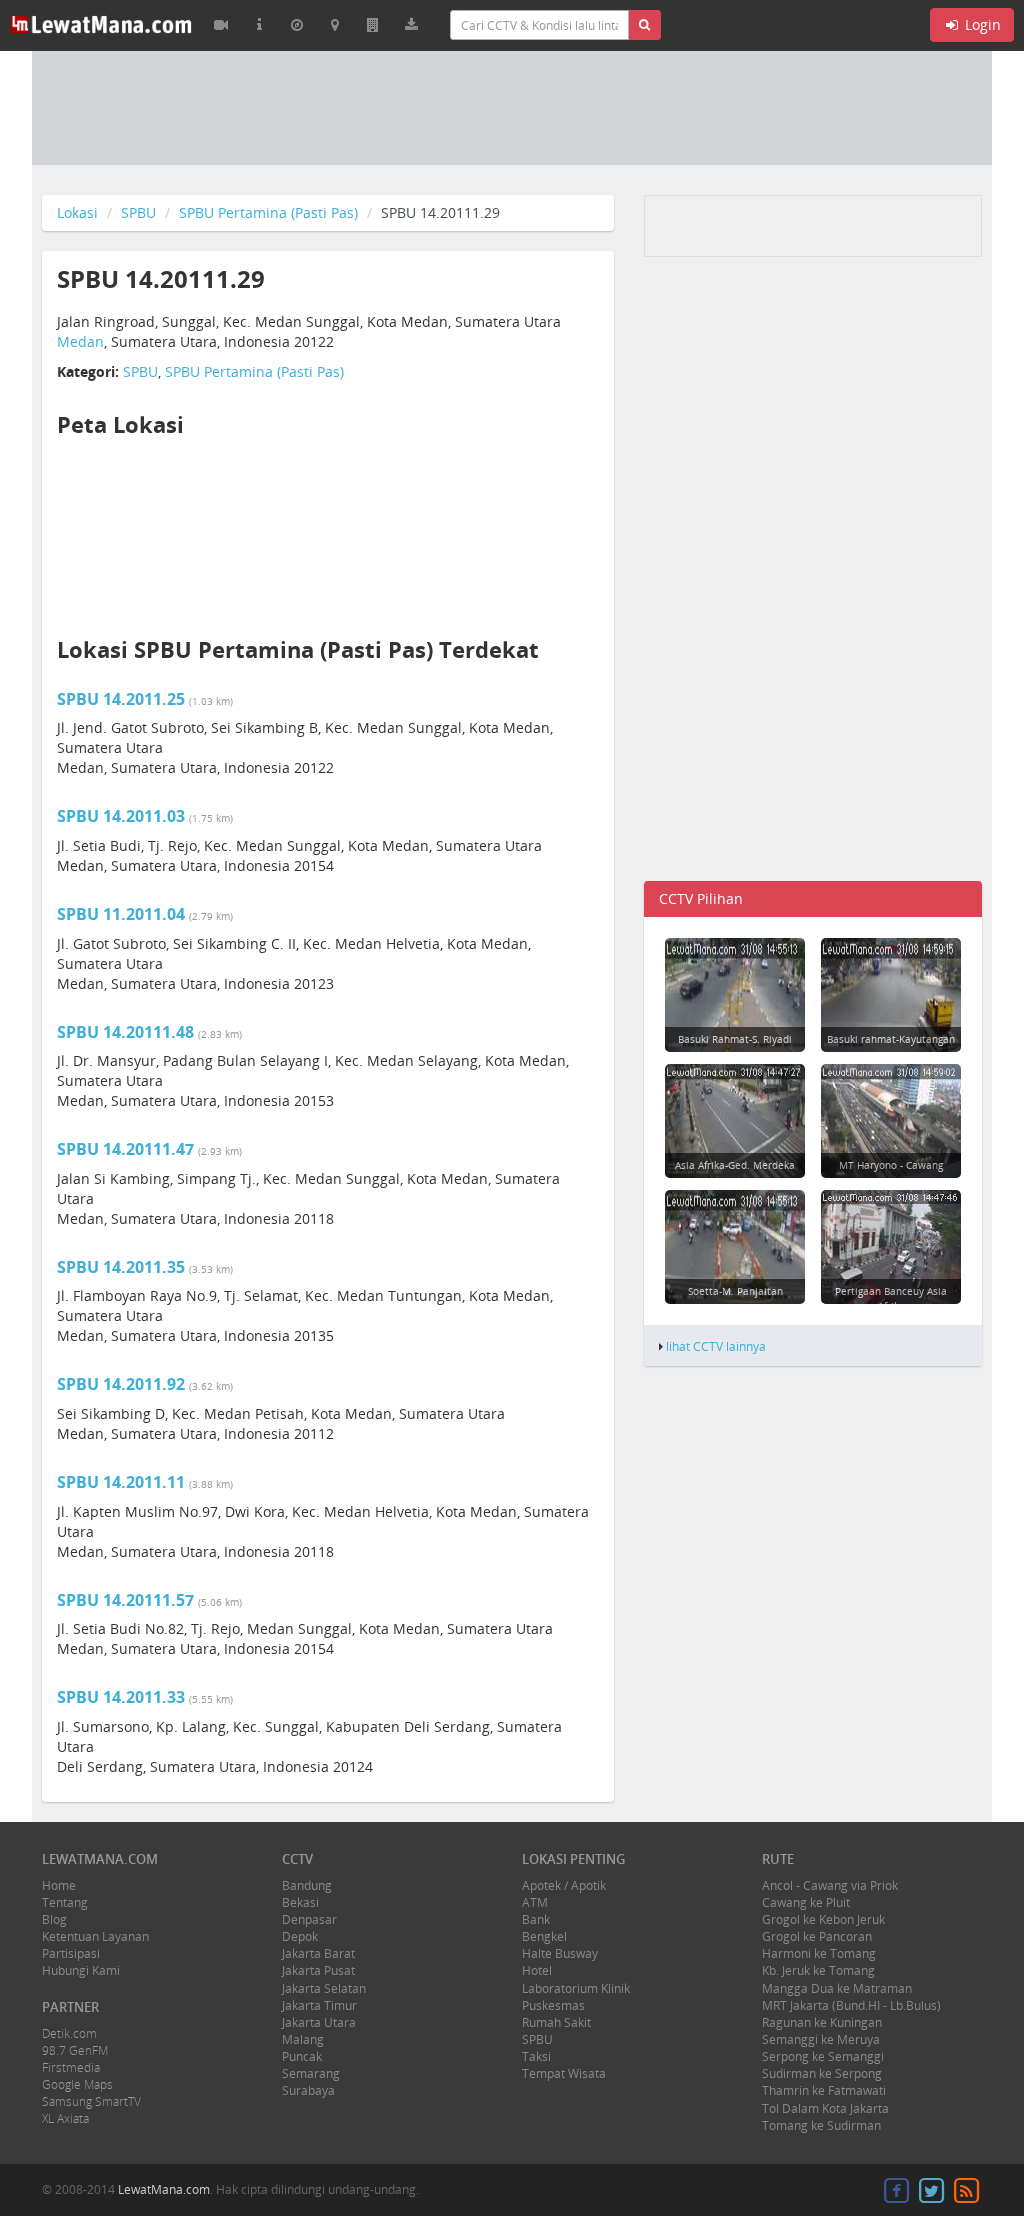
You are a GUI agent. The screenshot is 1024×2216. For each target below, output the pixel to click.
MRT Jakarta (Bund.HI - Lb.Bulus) (851, 2005)
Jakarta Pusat (318, 1970)
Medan (80, 341)
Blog (54, 1919)
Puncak (302, 2056)
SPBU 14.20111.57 (125, 1600)
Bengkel (544, 1936)
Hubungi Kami (81, 1970)
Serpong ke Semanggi (823, 2056)
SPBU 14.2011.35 (121, 1267)
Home (59, 1885)
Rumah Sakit (556, 2022)
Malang (303, 2039)
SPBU (138, 212)
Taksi (536, 2056)
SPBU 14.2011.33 (121, 1697)
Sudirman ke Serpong (822, 2073)
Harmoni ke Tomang (819, 1953)
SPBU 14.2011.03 (121, 816)
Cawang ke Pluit (806, 1902)
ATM (535, 1902)
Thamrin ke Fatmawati (824, 2090)
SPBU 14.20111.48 (125, 1032)
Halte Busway (560, 1953)
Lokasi (77, 212)
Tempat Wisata (564, 2073)
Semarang (311, 2073)
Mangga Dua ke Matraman (837, 1988)
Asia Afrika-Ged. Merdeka (735, 1165)
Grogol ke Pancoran (817, 1936)
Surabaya (308, 2090)
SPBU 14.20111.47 (125, 1149)
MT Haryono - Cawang (891, 1165)
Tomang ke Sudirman (821, 2125)
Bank (536, 1919)
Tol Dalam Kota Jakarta (825, 2108)
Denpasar (309, 1919)
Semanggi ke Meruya (821, 2039)
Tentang (65, 1902)
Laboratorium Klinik (576, 1988)
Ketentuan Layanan (95, 1936)
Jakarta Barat (318, 1953)
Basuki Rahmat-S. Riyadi (735, 1039)
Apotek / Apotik (564, 1885)
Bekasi (300, 1902)
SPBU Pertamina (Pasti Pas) (268, 212)
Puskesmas (553, 2005)
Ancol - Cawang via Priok (830, 1885)
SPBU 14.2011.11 (121, 1482)
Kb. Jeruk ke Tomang (818, 1970)
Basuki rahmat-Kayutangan (891, 1039)
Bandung (307, 1885)
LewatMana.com (164, 2189)
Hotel (537, 1970)
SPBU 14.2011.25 (121, 699)
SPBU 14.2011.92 (121, 1384)
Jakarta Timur (319, 2005)
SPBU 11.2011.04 (121, 914)
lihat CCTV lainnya (716, 1346)
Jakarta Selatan (324, 1988)
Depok (300, 1936)
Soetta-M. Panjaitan (735, 1291)
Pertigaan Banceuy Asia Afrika (891, 1298)
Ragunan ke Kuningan (822, 2022)
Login (981, 24)
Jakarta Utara (319, 2022)
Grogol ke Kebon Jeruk (823, 1919)
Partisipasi (71, 1953)
